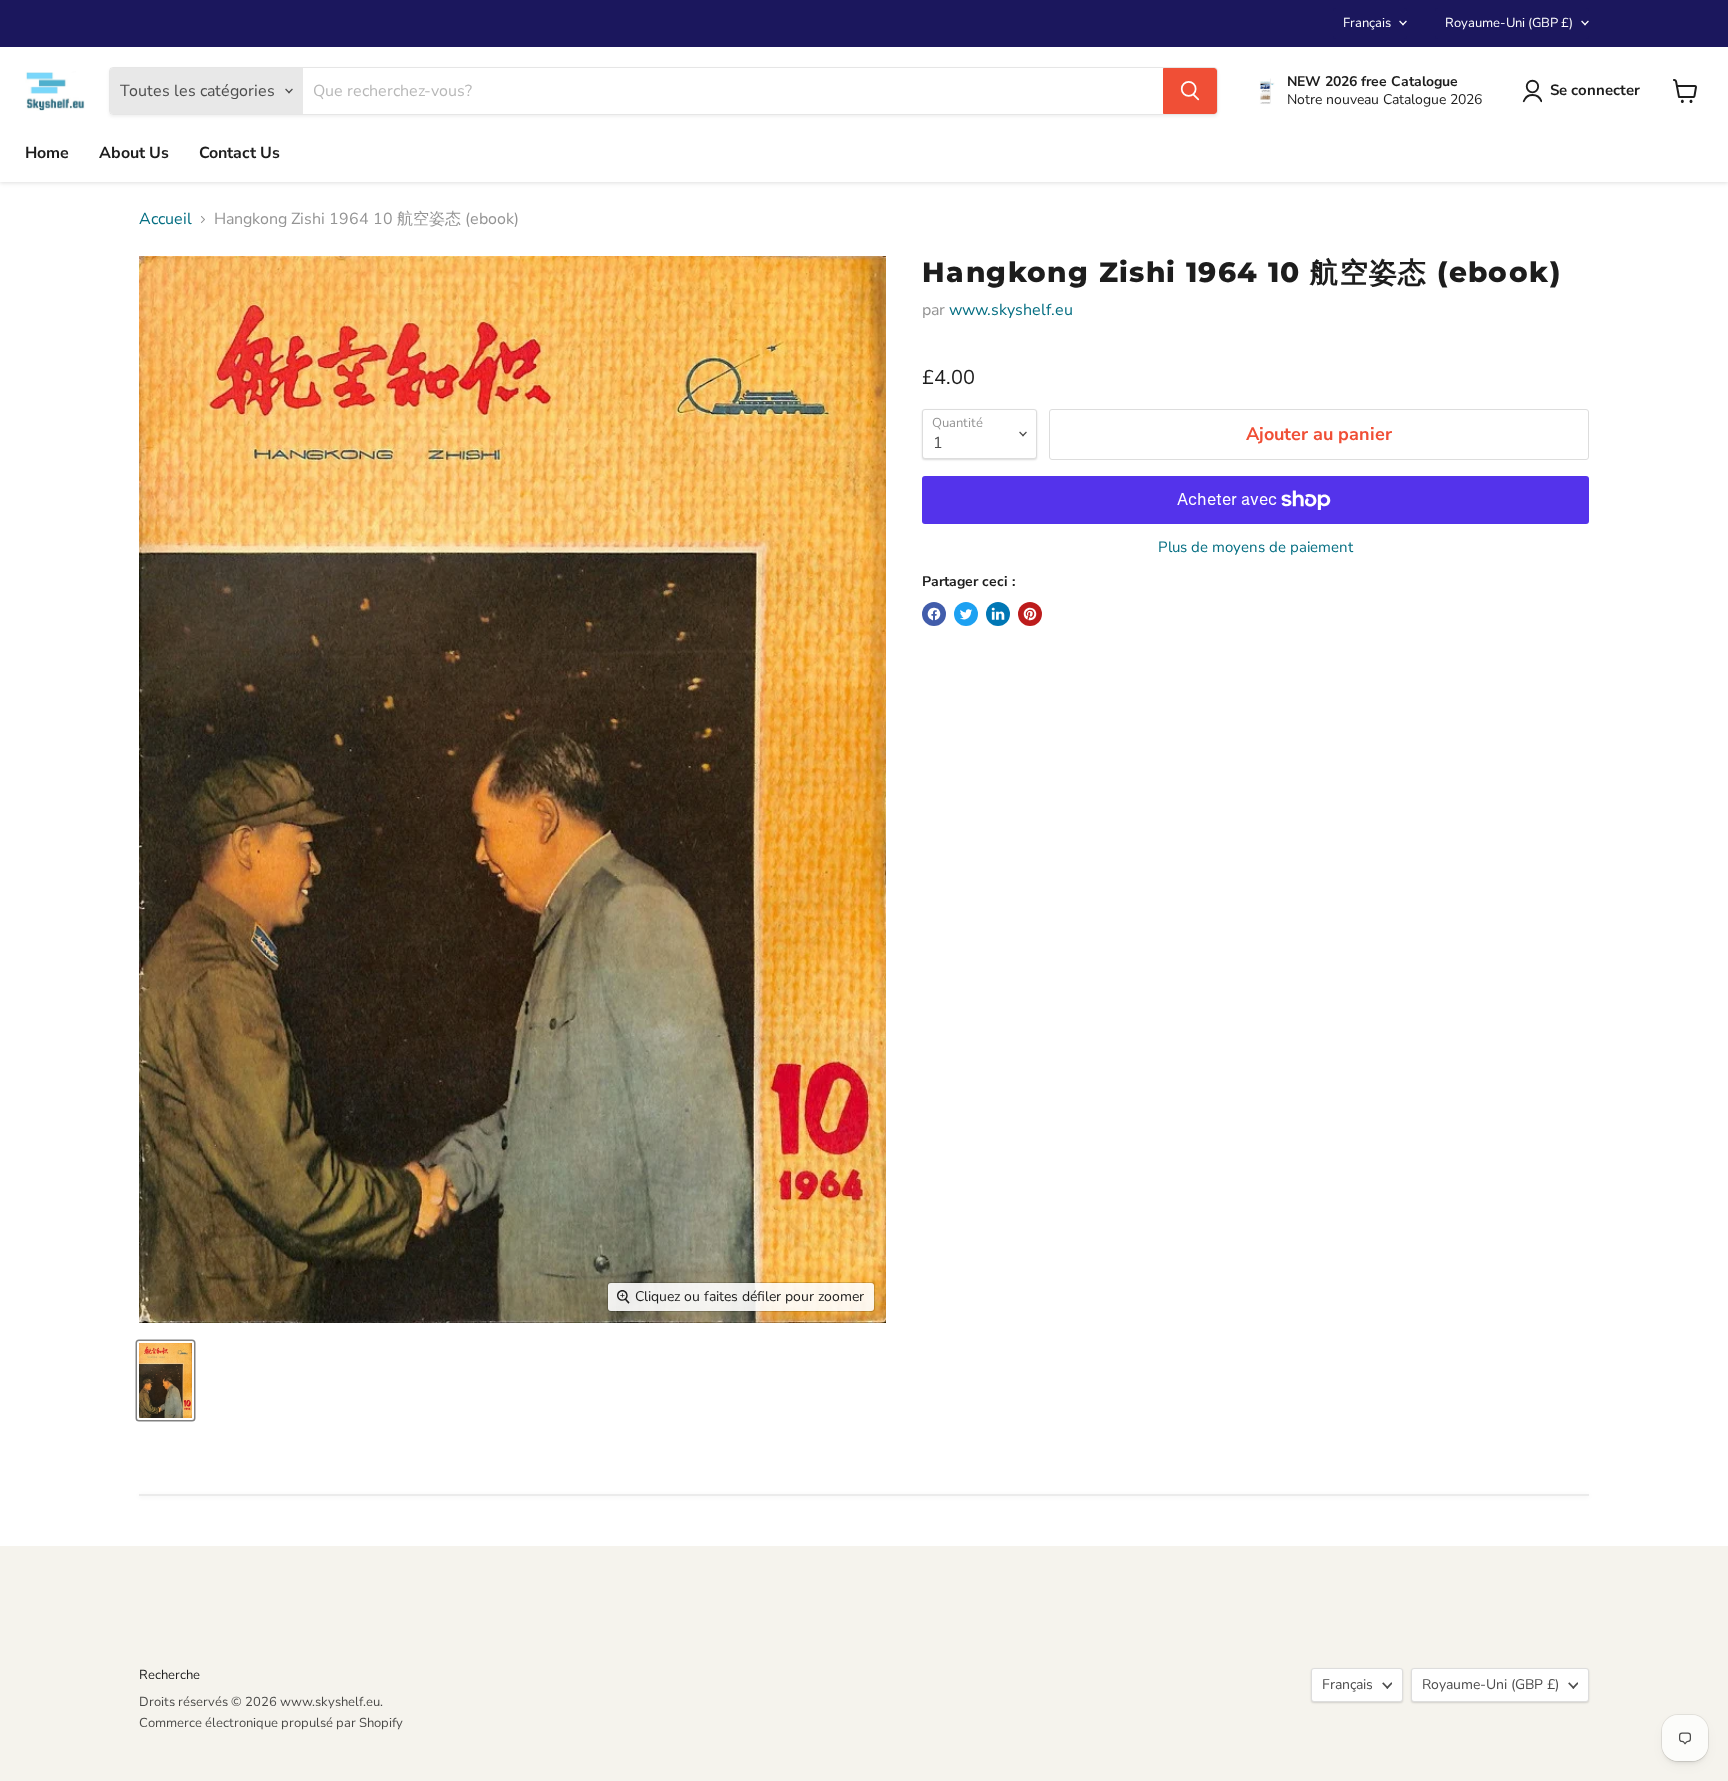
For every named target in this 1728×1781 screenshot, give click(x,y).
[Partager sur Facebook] (934, 614)
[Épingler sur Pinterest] (1030, 614)
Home (47, 153)
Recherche (169, 1675)
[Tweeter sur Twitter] (966, 614)
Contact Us (239, 153)
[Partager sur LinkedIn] (998, 614)
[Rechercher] (1190, 91)
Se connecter (1595, 90)
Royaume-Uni (1509, 23)
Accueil (165, 219)
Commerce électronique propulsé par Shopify (271, 1723)
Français (1367, 23)
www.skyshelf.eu (1011, 310)
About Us (134, 153)
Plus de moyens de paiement (1255, 547)
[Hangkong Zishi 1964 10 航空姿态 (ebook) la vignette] (165, 1380)
